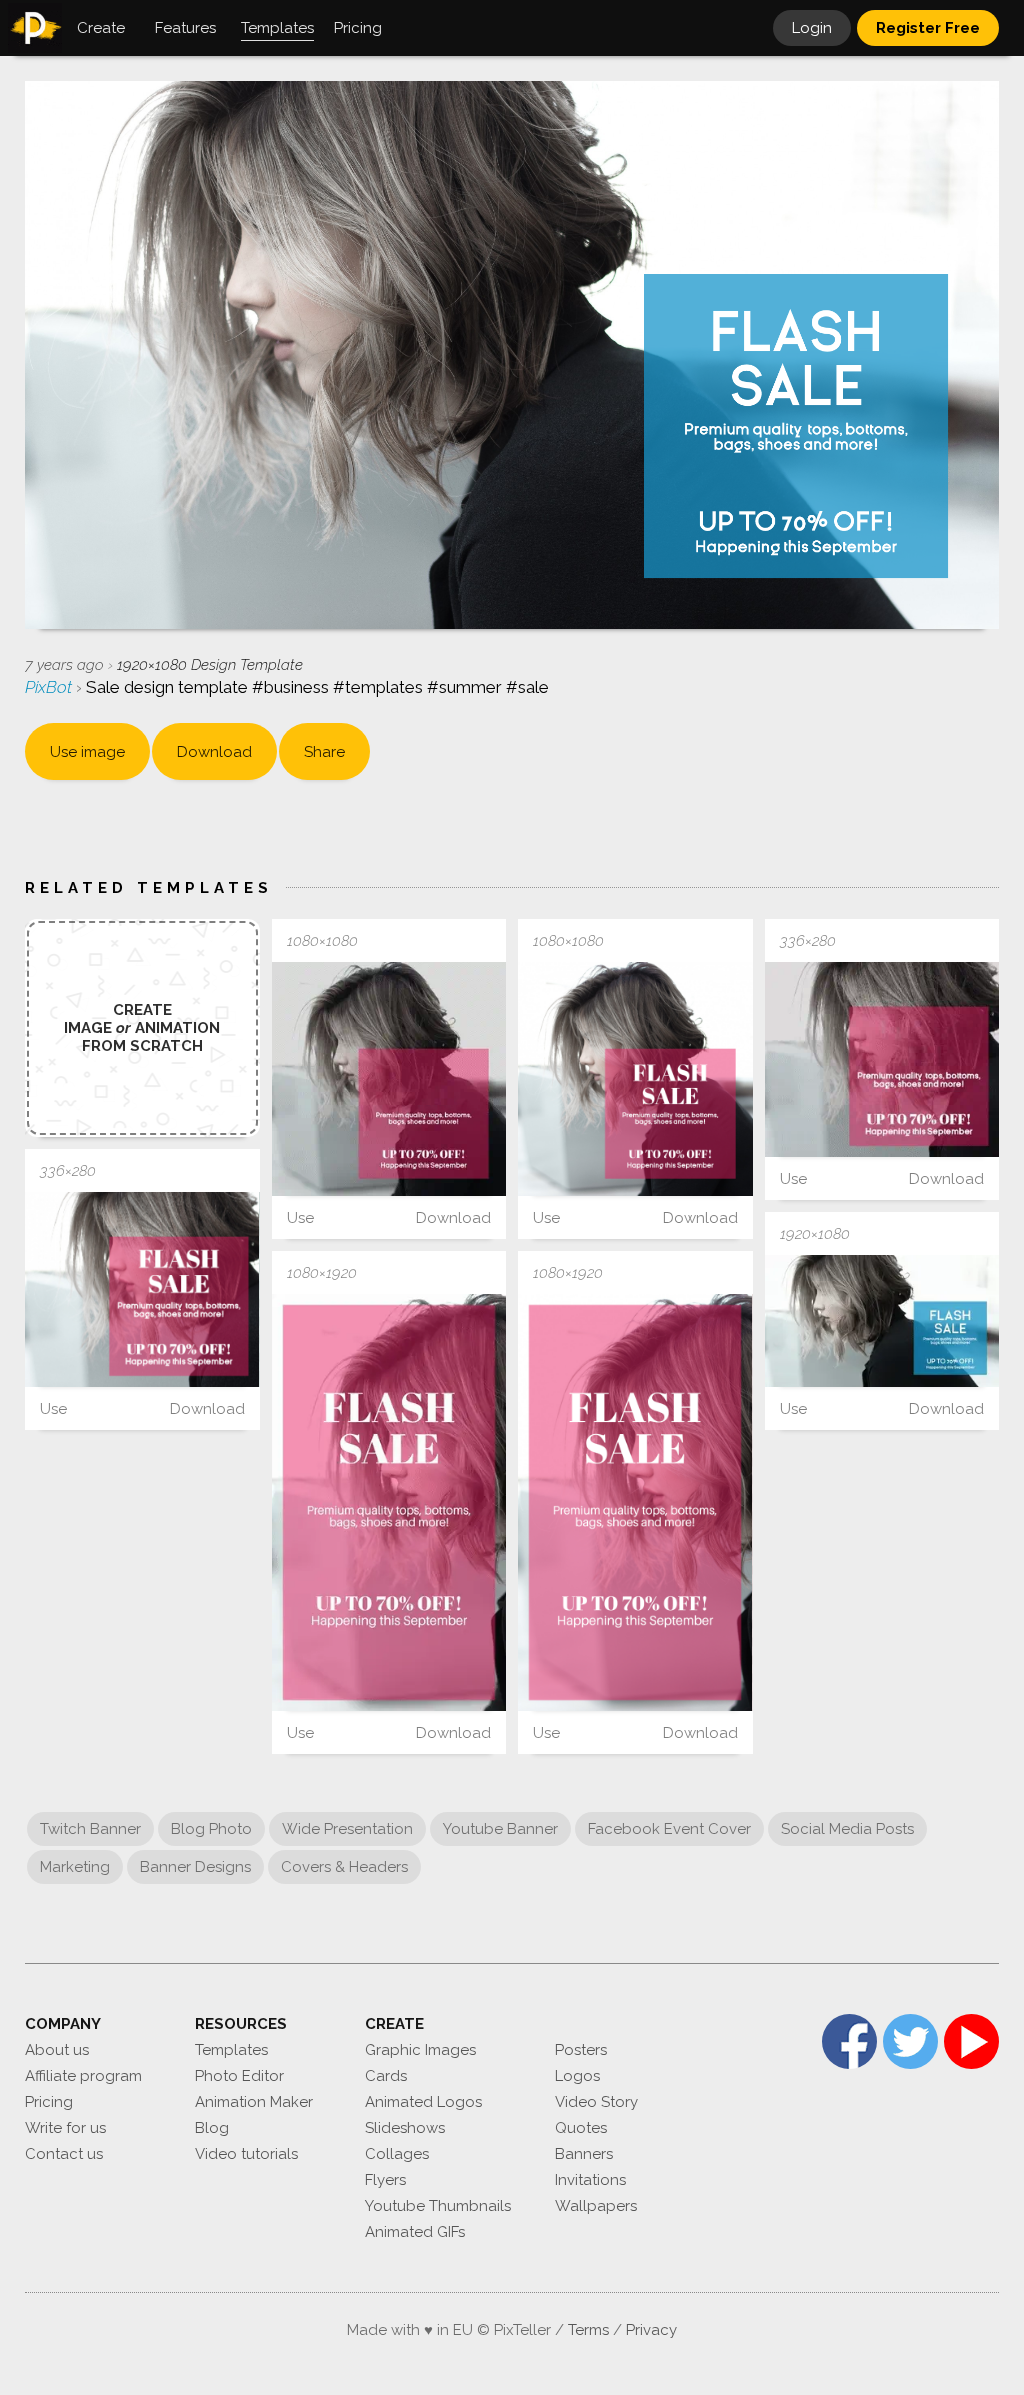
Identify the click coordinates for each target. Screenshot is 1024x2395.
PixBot (50, 687)
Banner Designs (195, 1867)
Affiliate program (83, 2076)
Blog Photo (211, 1829)
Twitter (910, 2041)
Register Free (928, 28)
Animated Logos (423, 2102)
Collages (397, 2154)
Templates (231, 2050)
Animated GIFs (415, 2232)
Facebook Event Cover (669, 1829)
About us (57, 2050)
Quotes (581, 2128)
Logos (577, 2076)
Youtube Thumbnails (438, 2206)
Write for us (65, 2128)
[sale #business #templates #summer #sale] (389, 1502)
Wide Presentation (347, 1829)
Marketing (75, 1867)
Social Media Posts (847, 1829)
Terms (588, 2330)
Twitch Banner (90, 1829)
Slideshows (405, 2128)
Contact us (64, 2154)
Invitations (590, 2180)
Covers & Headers (344, 1867)
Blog (212, 2128)
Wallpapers (596, 2206)
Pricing (49, 2102)
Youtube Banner (500, 1829)
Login (812, 28)
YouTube (971, 2041)
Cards (386, 2076)
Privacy (651, 2330)
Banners (584, 2154)
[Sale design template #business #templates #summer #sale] (389, 1079)
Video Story (596, 2102)
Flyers (385, 2180)
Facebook (849, 2041)
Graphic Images (420, 2050)
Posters (581, 2050)
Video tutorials (246, 2154)
